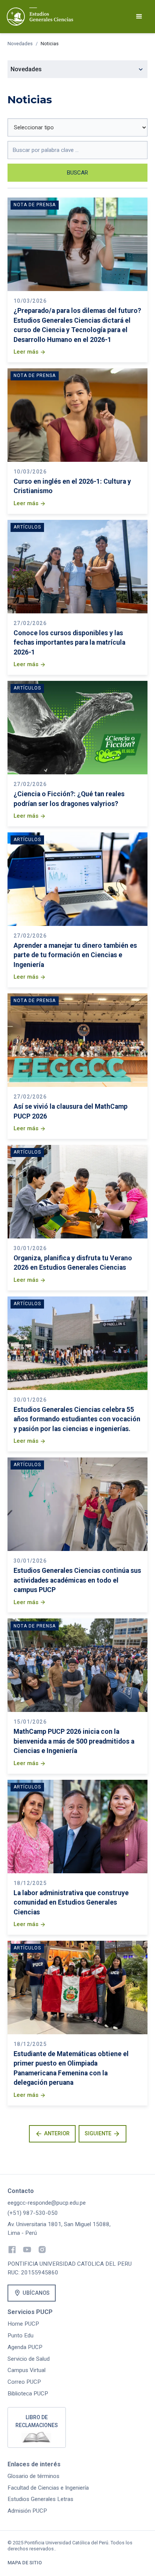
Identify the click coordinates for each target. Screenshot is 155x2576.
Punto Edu (21, 2335)
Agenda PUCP (25, 2347)
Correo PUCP (24, 2382)
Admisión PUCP (27, 2511)
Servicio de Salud (29, 2359)
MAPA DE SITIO (25, 2563)
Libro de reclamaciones (37, 2421)
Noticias (50, 44)
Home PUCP (23, 2324)
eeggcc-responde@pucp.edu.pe (47, 2203)
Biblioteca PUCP (28, 2394)
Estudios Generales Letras (40, 2499)
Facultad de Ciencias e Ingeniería (48, 2488)
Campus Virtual (27, 2370)
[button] (139, 17)
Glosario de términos (33, 2476)
